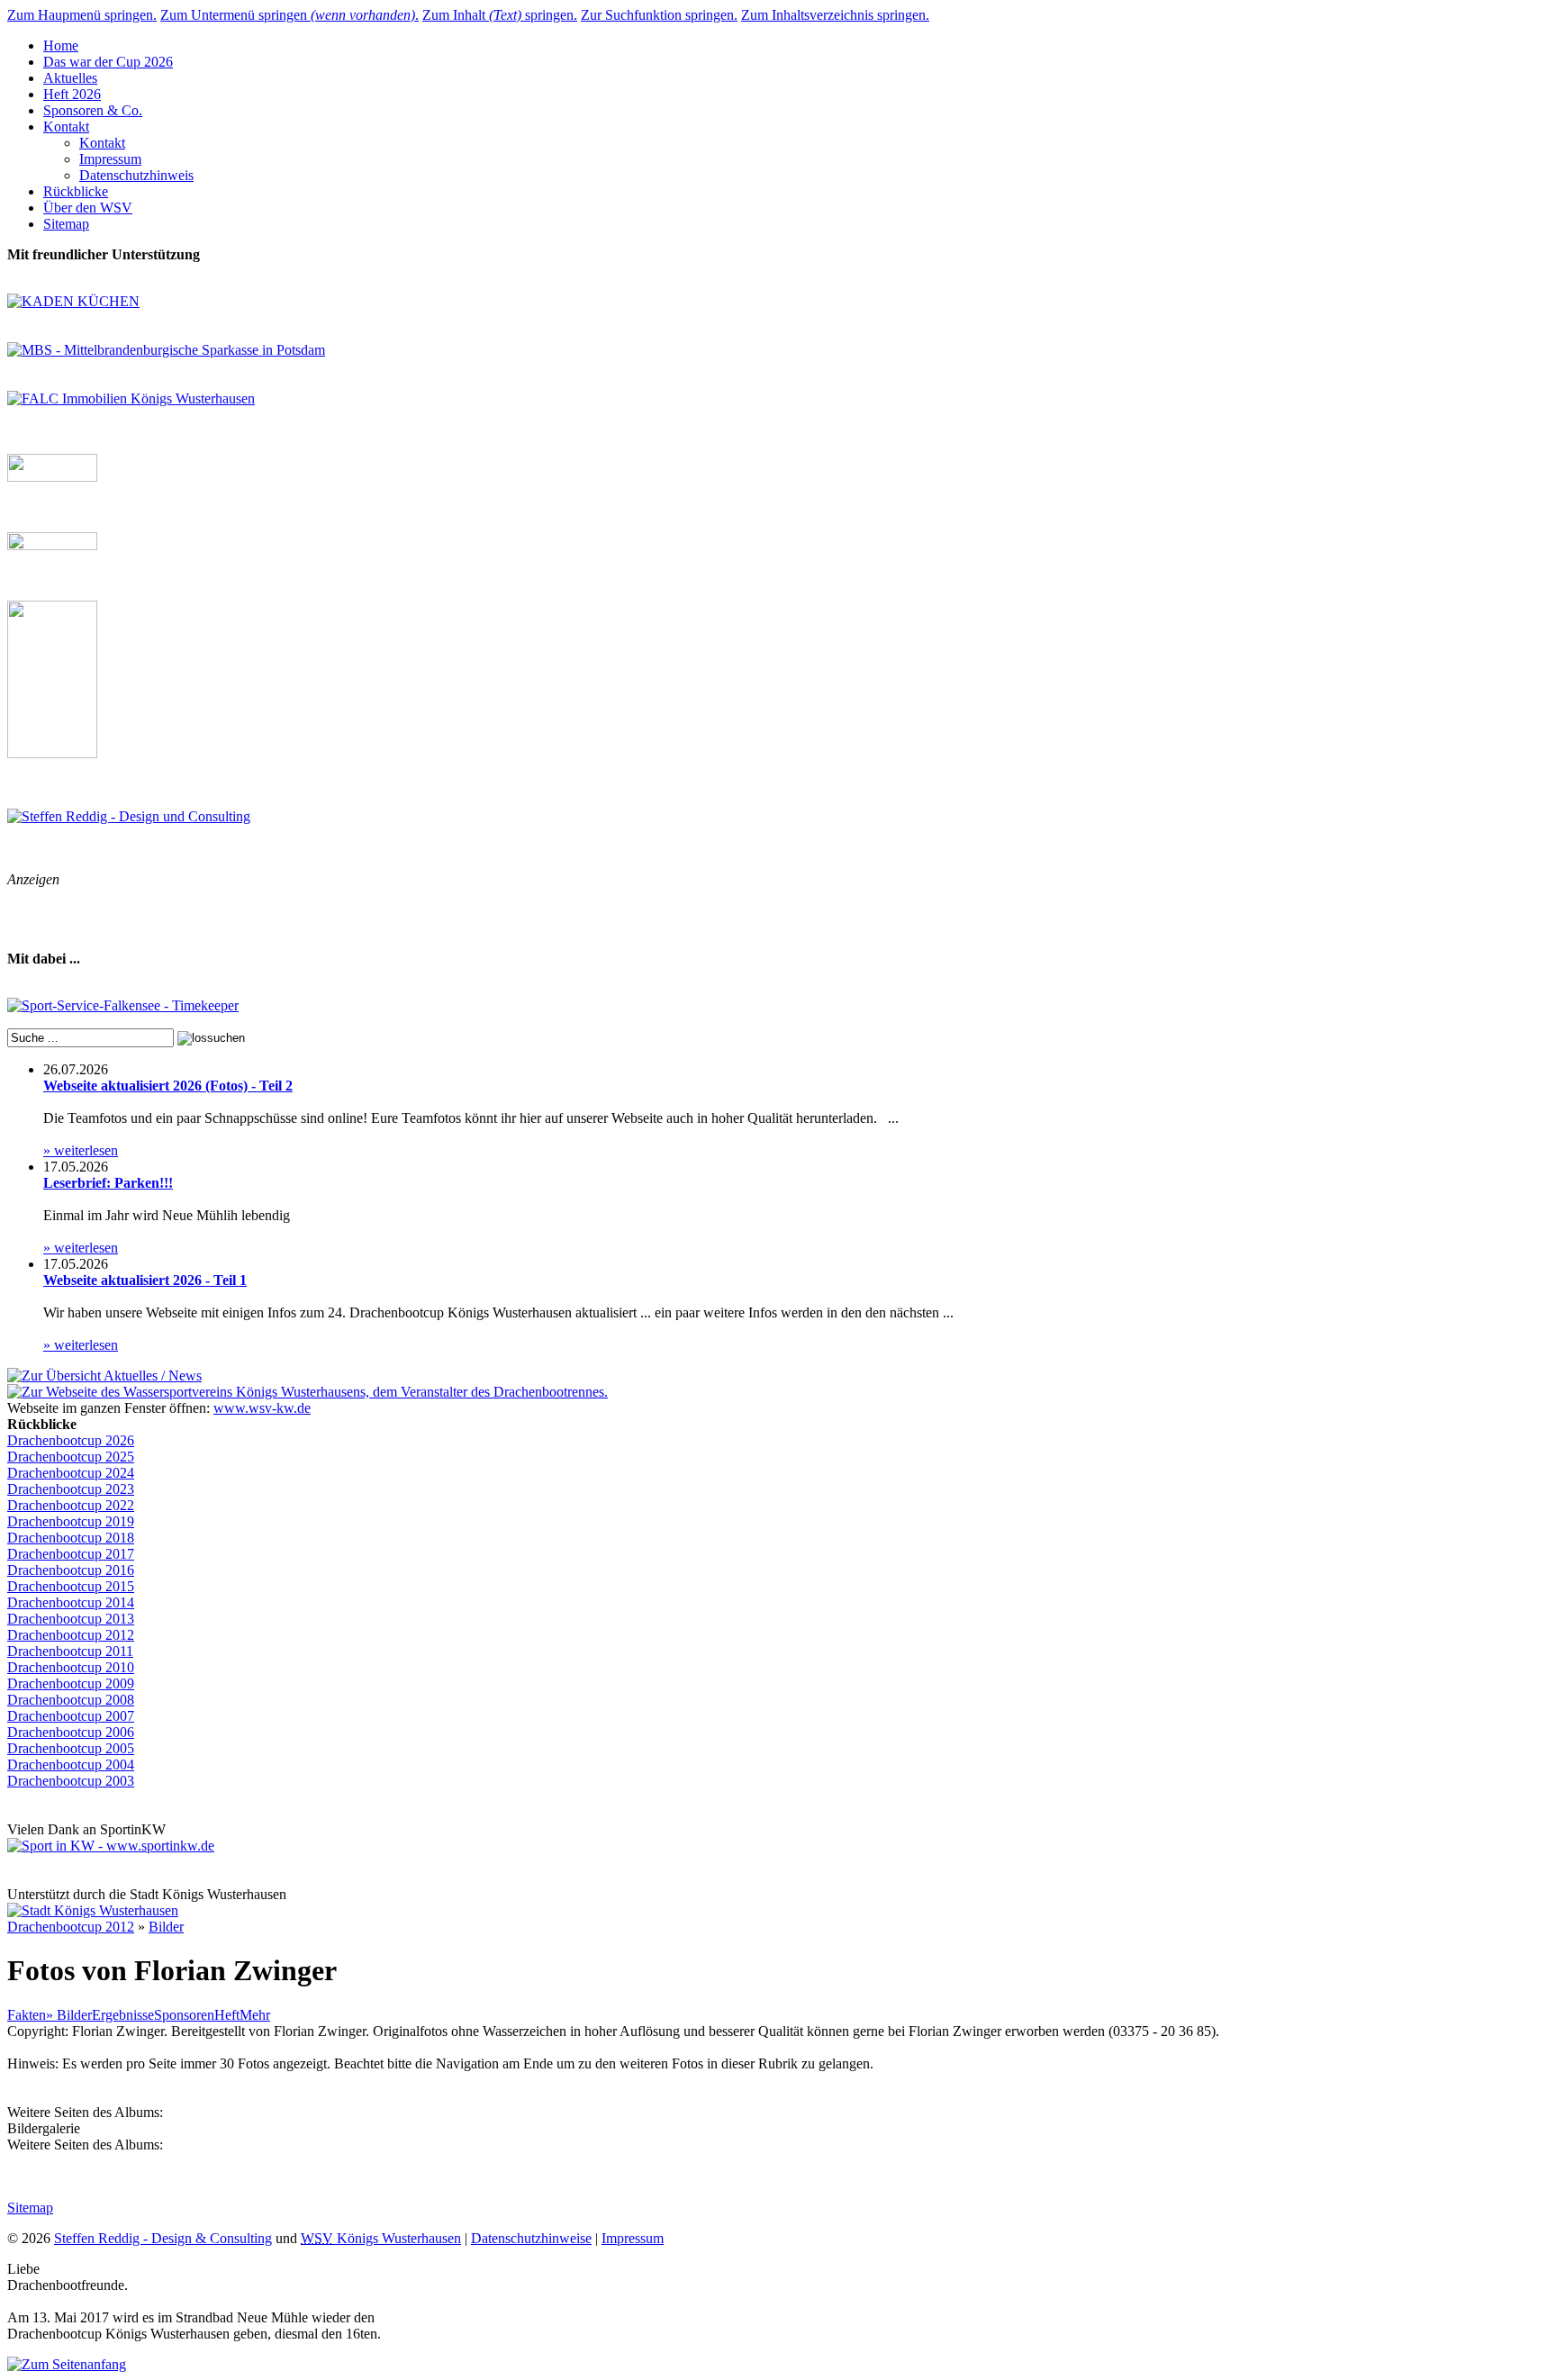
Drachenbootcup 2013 (71, 1619)
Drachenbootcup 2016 (71, 1570)
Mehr (255, 2015)
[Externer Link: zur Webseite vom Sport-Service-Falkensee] (123, 1005)
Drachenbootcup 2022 (71, 1505)
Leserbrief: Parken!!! (108, 1183)
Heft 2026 (72, 94)
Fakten (27, 2015)
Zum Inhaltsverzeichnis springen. (835, 15)
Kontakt (66, 127)
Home (61, 45)
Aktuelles (70, 78)
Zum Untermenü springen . (289, 15)
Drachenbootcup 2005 (71, 1748)
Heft (227, 2015)
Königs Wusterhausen (381, 2238)
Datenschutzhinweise (531, 2238)
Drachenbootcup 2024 (71, 1473)
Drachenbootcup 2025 (71, 1457)
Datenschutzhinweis (136, 175)
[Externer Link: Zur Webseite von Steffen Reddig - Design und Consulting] (129, 816)
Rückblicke (76, 191)
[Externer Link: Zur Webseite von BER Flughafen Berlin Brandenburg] (52, 545)
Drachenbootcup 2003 (71, 1781)
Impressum (110, 159)
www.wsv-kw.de (262, 1408)
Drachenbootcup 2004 (71, 1765)
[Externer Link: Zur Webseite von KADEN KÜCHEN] (73, 301)
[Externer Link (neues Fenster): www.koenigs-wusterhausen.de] (93, 1910)
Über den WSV (88, 208)
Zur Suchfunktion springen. (659, 15)
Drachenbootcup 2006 (71, 1732)
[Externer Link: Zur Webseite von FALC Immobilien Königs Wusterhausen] (131, 398)
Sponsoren (184, 2015)
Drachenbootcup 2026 (71, 1440)
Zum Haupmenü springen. (82, 15)
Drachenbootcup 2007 (71, 1716)
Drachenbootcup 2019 (71, 1521)
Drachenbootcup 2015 (71, 1586)
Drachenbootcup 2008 (71, 1700)
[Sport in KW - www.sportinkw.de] (111, 1846)
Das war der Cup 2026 (108, 62)
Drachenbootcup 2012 (71, 1635)
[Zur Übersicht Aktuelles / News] (104, 1376)
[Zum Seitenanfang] (67, 2364)
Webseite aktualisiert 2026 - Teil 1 (145, 1280)
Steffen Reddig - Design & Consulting (163, 2238)
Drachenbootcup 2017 (71, 1554)
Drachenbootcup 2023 (71, 1489)
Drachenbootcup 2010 (71, 1667)
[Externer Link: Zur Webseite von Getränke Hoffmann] (52, 477)
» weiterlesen (81, 1150)
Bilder (166, 1927)
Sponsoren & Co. (93, 110)
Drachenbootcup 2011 (70, 1651)
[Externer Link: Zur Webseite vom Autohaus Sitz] (52, 753)
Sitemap (66, 224)
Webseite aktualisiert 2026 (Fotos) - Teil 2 (168, 1086)
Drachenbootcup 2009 (71, 1683)
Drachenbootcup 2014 (71, 1602)
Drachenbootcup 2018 (71, 1538)
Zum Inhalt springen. (500, 15)
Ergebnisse (123, 2015)
